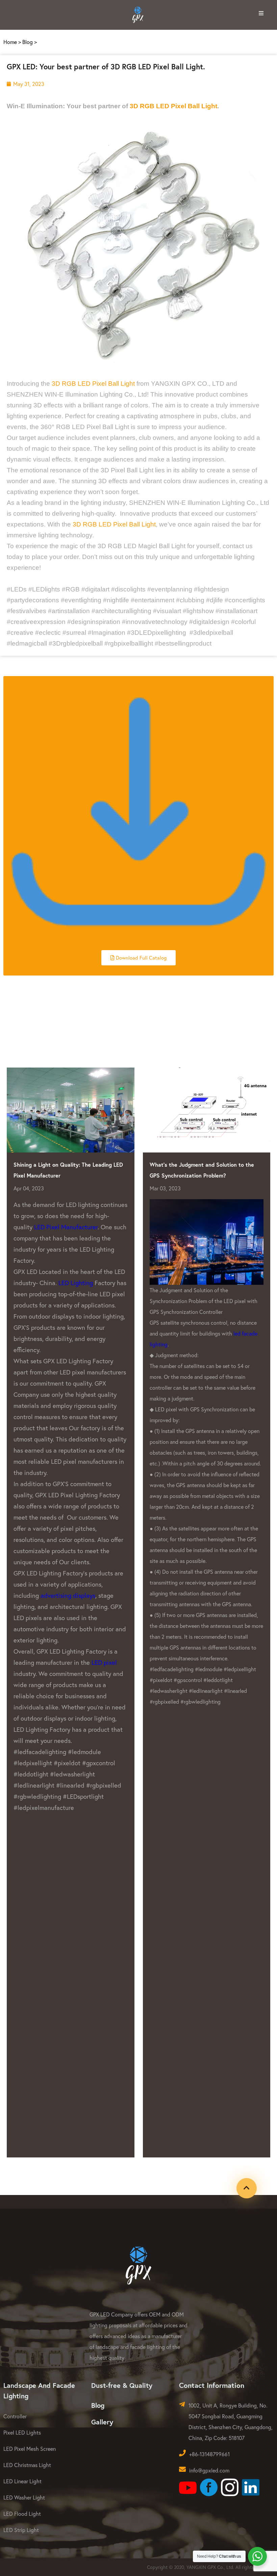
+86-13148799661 (209, 2454)
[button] (138, 958)
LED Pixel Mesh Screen (30, 2449)
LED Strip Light (21, 2530)
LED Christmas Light (27, 2465)
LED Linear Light (22, 2481)
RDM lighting (178, 1498)
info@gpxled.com (209, 2470)
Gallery (102, 2422)
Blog (28, 42)
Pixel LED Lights (22, 2432)
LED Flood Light (22, 2514)
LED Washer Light (24, 2497)
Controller (15, 2416)
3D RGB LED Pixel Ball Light (173, 106)
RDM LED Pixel (212, 1921)
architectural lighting (186, 1564)
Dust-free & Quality (122, 2385)
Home (10, 42)
